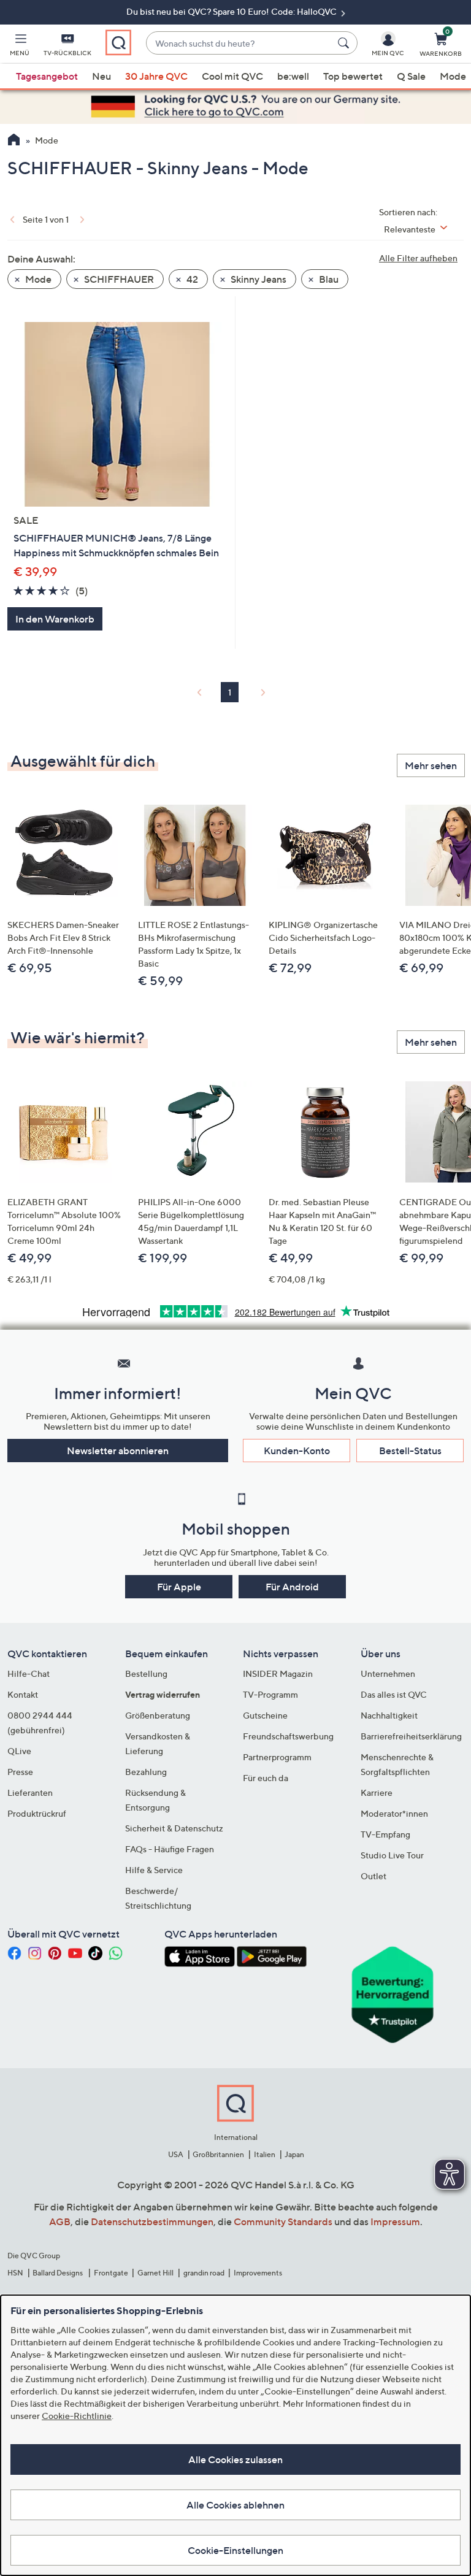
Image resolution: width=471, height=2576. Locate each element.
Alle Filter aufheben (418, 258)
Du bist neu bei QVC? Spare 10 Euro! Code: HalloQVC (232, 11)
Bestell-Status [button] (410, 1451)
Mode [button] (37, 279)
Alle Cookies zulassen (235, 2459)
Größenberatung (158, 1715)
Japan (294, 2154)
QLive (19, 1751)
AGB (60, 2221)
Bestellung (146, 1673)
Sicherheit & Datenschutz (174, 1828)
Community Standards (283, 2221)
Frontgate (111, 2273)
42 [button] (191, 279)
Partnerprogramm (277, 1757)
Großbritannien (218, 2154)
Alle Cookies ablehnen (235, 2505)
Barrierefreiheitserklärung (411, 1736)
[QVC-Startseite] (14, 141)
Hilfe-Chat (29, 1673)
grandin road (204, 2273)
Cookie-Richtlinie (77, 2416)
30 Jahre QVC (156, 76)
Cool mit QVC (232, 76)
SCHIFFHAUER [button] (118, 279)
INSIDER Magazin (278, 1673)
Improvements (258, 2273)
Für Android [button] (292, 1587)
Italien (265, 2154)
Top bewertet (353, 76)
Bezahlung (146, 1772)
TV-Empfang (385, 1834)
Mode (453, 76)
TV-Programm (270, 1694)
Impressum (395, 2221)
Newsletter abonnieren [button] (118, 1451)
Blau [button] (328, 279)
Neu (101, 76)
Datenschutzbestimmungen (152, 2221)
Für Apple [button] (179, 1587)
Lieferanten (30, 1792)
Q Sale (411, 76)
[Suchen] (345, 43)
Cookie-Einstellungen (235, 2550)
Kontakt (23, 1694)
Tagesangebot (47, 76)
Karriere (377, 1792)
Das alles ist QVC (394, 1694)
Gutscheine (265, 1715)
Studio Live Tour (392, 1855)
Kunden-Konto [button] (297, 1451)
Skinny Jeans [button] (258, 279)
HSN (15, 2273)
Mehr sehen (431, 765)
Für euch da (266, 1778)
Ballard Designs (58, 2273)
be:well (293, 76)
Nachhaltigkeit (389, 1715)
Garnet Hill (155, 2273)
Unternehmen (388, 1673)
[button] (20, 47)
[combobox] (239, 43)
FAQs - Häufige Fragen (170, 1849)
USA (176, 2154)
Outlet (373, 1876)
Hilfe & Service (154, 1870)
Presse (20, 1772)
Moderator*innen (394, 1813)
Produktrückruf (37, 1813)
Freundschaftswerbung (288, 1736)
